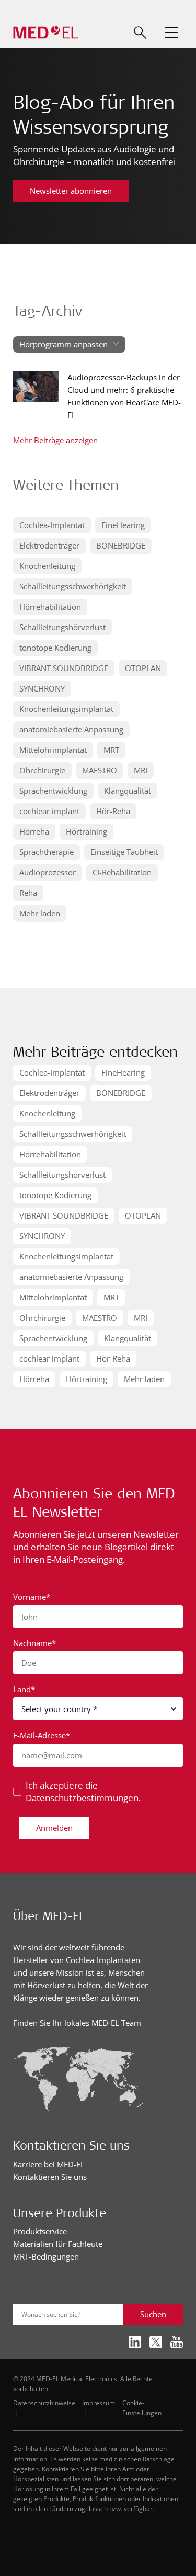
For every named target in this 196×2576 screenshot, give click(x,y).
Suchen (153, 2314)
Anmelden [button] (54, 1828)
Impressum (99, 2403)
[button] (171, 32)
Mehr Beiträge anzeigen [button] (55, 441)
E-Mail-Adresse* (42, 1735)
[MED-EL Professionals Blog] (46, 33)
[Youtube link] (177, 2342)
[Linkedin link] (135, 2342)
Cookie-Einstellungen (142, 2408)
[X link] (156, 2342)
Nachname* (34, 1643)
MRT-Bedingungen (46, 2256)
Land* (24, 1689)
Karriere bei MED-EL (49, 2164)
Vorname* (32, 1597)
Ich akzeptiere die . (83, 1791)
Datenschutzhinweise (44, 2403)
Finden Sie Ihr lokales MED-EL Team (77, 2023)
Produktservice (40, 2231)
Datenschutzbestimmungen (82, 1798)
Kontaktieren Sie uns (50, 2177)
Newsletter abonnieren (71, 191)
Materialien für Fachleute (58, 2244)
